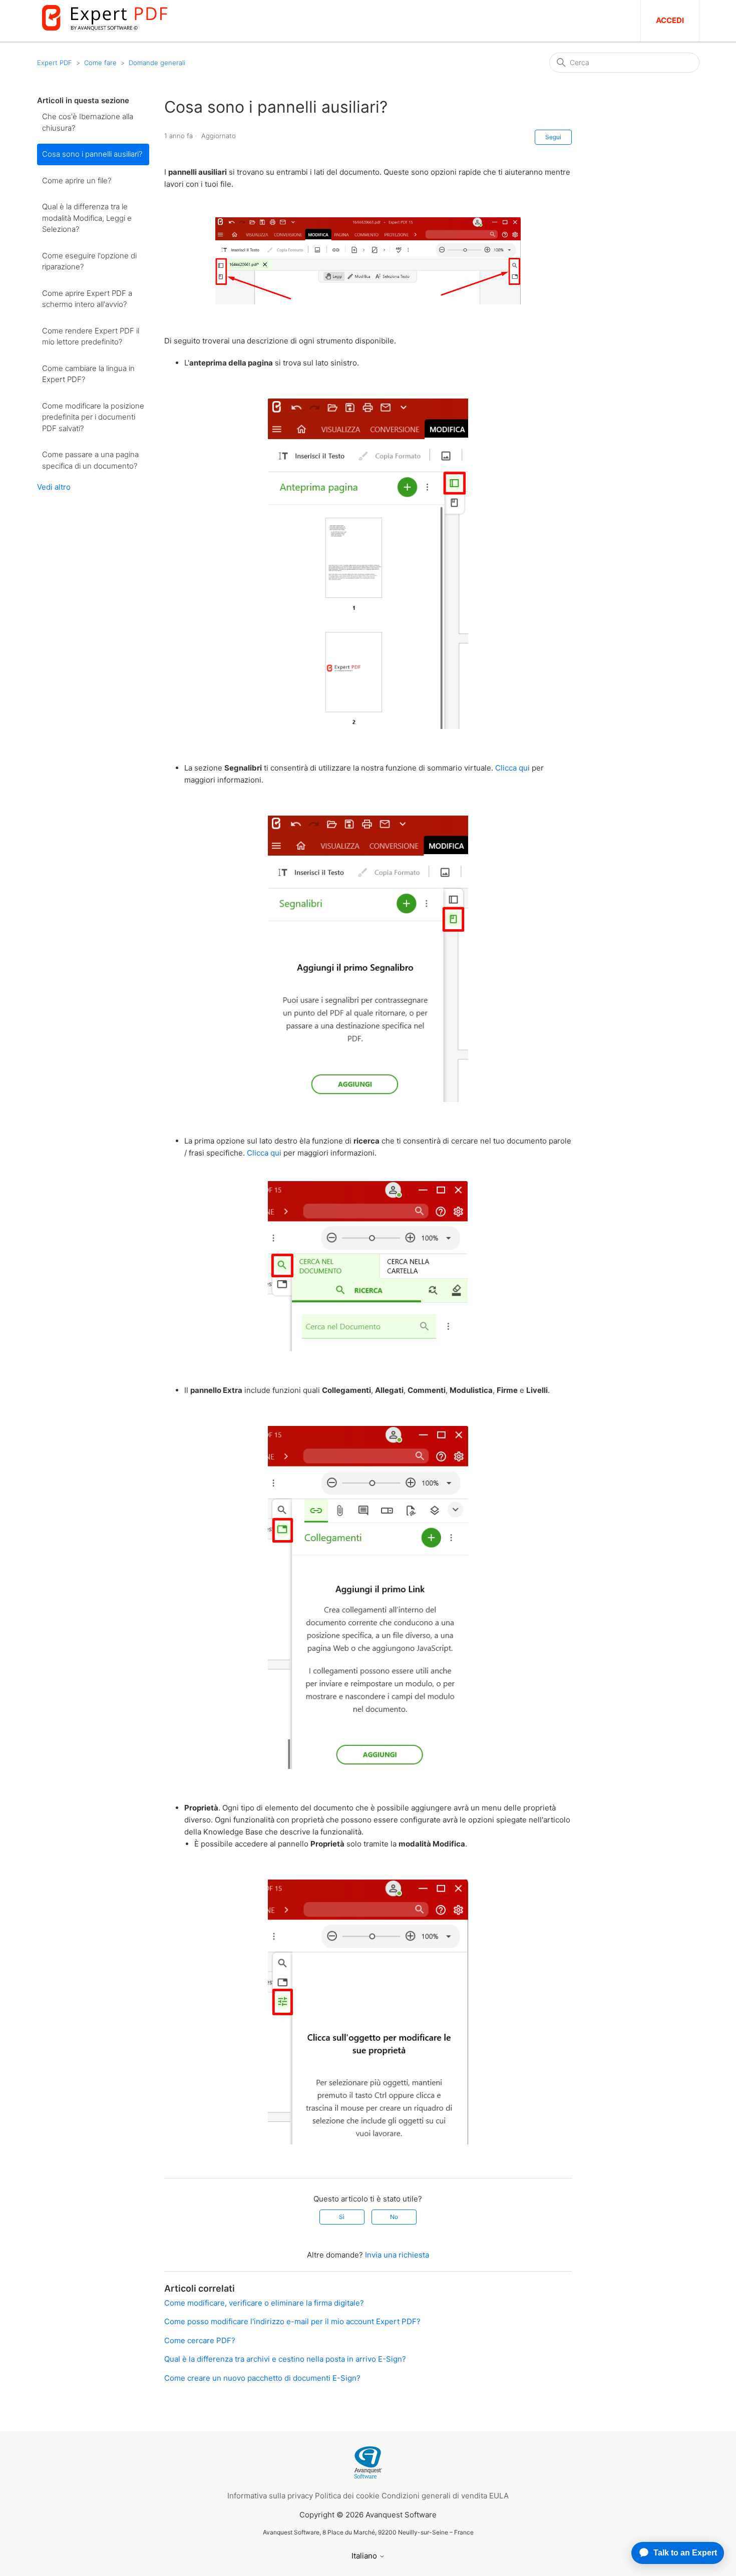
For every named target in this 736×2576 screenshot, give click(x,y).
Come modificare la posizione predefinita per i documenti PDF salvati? (93, 417)
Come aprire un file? (77, 180)
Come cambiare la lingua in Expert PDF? (88, 374)
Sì (342, 2217)
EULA (499, 2496)
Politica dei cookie (347, 2496)
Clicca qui (512, 768)
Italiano (365, 2556)
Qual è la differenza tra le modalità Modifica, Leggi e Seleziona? (87, 218)
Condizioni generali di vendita (434, 2496)
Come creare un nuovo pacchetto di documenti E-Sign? (262, 2378)
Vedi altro (54, 487)
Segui (553, 137)
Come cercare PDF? (200, 2340)
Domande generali (157, 63)
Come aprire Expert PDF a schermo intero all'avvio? (87, 299)
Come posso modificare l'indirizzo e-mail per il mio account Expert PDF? (292, 2321)
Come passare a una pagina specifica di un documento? (90, 460)
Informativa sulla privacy (270, 2496)
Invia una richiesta (397, 2255)
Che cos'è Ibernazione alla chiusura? (88, 122)
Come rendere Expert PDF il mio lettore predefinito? (91, 336)
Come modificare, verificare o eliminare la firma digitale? (264, 2303)
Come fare (100, 63)
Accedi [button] (670, 20)
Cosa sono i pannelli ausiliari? (92, 154)
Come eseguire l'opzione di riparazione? (89, 261)
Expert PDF (55, 63)
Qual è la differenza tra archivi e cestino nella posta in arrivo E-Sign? (285, 2359)
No (394, 2217)
